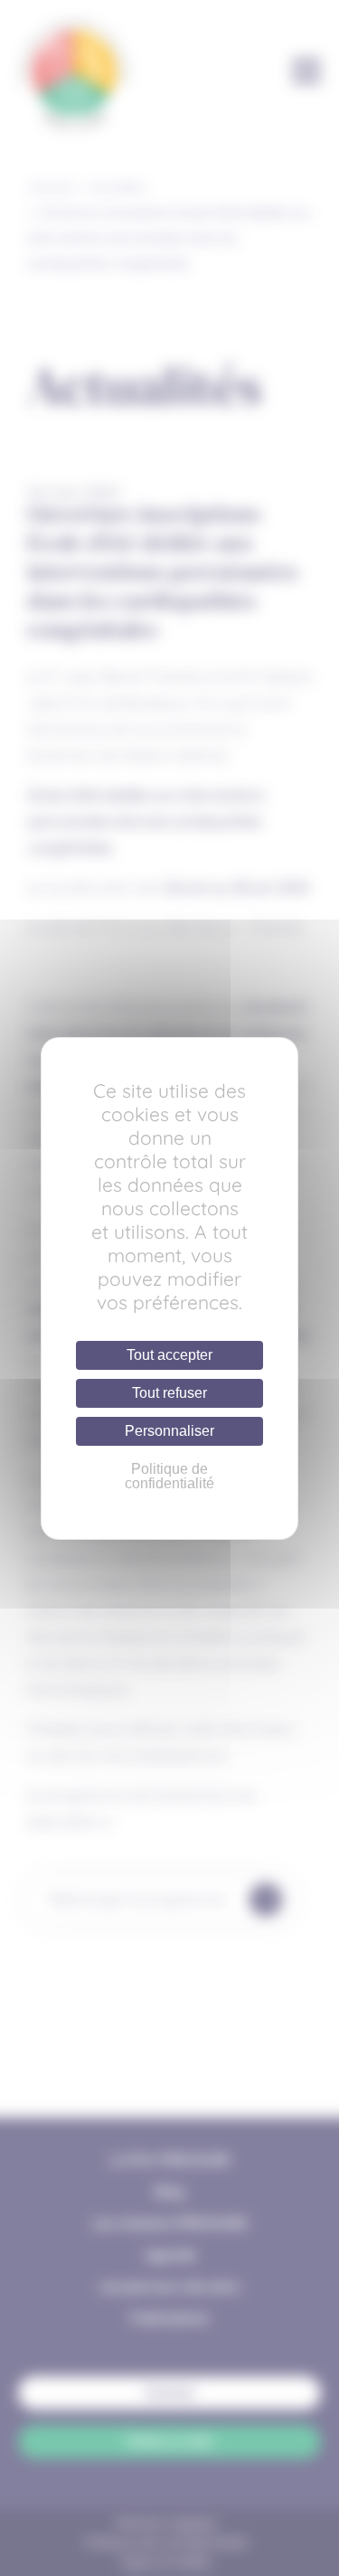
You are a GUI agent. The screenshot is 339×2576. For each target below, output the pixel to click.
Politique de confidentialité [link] (169, 1476)
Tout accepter (169, 1355)
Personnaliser (169, 1431)
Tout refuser (169, 1393)
